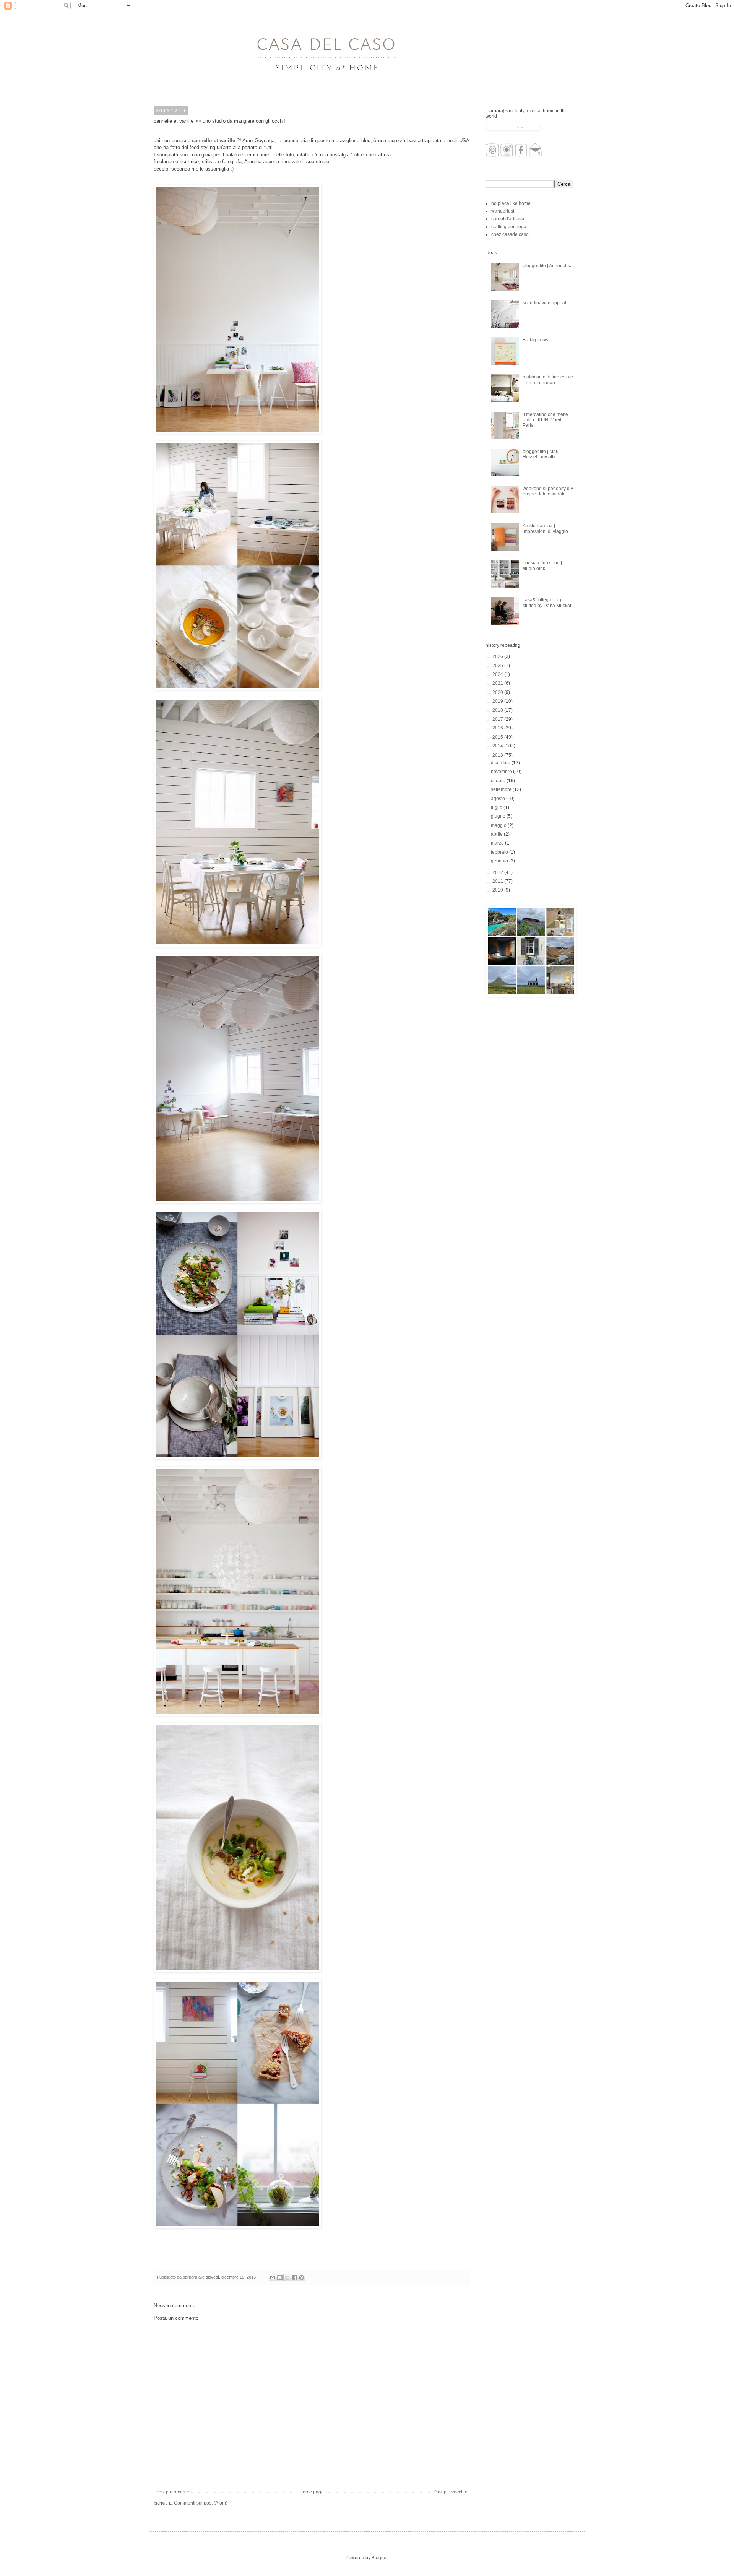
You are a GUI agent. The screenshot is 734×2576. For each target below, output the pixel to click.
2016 (498, 728)
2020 (498, 692)
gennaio (500, 861)
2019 (498, 701)
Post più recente (172, 2492)
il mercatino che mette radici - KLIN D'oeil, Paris (545, 420)
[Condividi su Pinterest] (302, 2277)
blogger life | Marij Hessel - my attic (541, 454)
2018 (498, 710)
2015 (498, 737)
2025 (498, 666)
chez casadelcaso (510, 234)
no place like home (511, 203)
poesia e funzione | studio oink (542, 565)
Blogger (380, 2558)
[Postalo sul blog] (280, 2277)
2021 (498, 683)
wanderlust (503, 211)
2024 (498, 674)
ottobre (499, 781)
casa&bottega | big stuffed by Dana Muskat (547, 603)
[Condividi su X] (287, 2277)
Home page (312, 2492)
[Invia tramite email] (273, 2277)
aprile (497, 834)
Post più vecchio (451, 2492)
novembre (502, 772)
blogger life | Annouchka (548, 266)
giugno (499, 816)
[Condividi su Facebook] (294, 2277)
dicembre (501, 763)
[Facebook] (521, 155)
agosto (499, 799)
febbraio (500, 852)
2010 (498, 890)
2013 (498, 755)
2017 (498, 719)
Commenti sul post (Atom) (201, 2503)
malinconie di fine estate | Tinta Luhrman (548, 380)
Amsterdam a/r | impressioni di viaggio (545, 528)
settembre (502, 789)
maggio (499, 825)
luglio (497, 807)
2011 (498, 881)
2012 (498, 872)
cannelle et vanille (214, 140)
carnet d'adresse (508, 219)
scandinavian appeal (544, 303)
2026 (498, 656)
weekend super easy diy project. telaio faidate (548, 491)
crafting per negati (510, 227)
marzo (498, 843)
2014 (498, 746)
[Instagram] (507, 155)
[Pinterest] (492, 155)
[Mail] (536, 155)
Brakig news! (536, 340)
